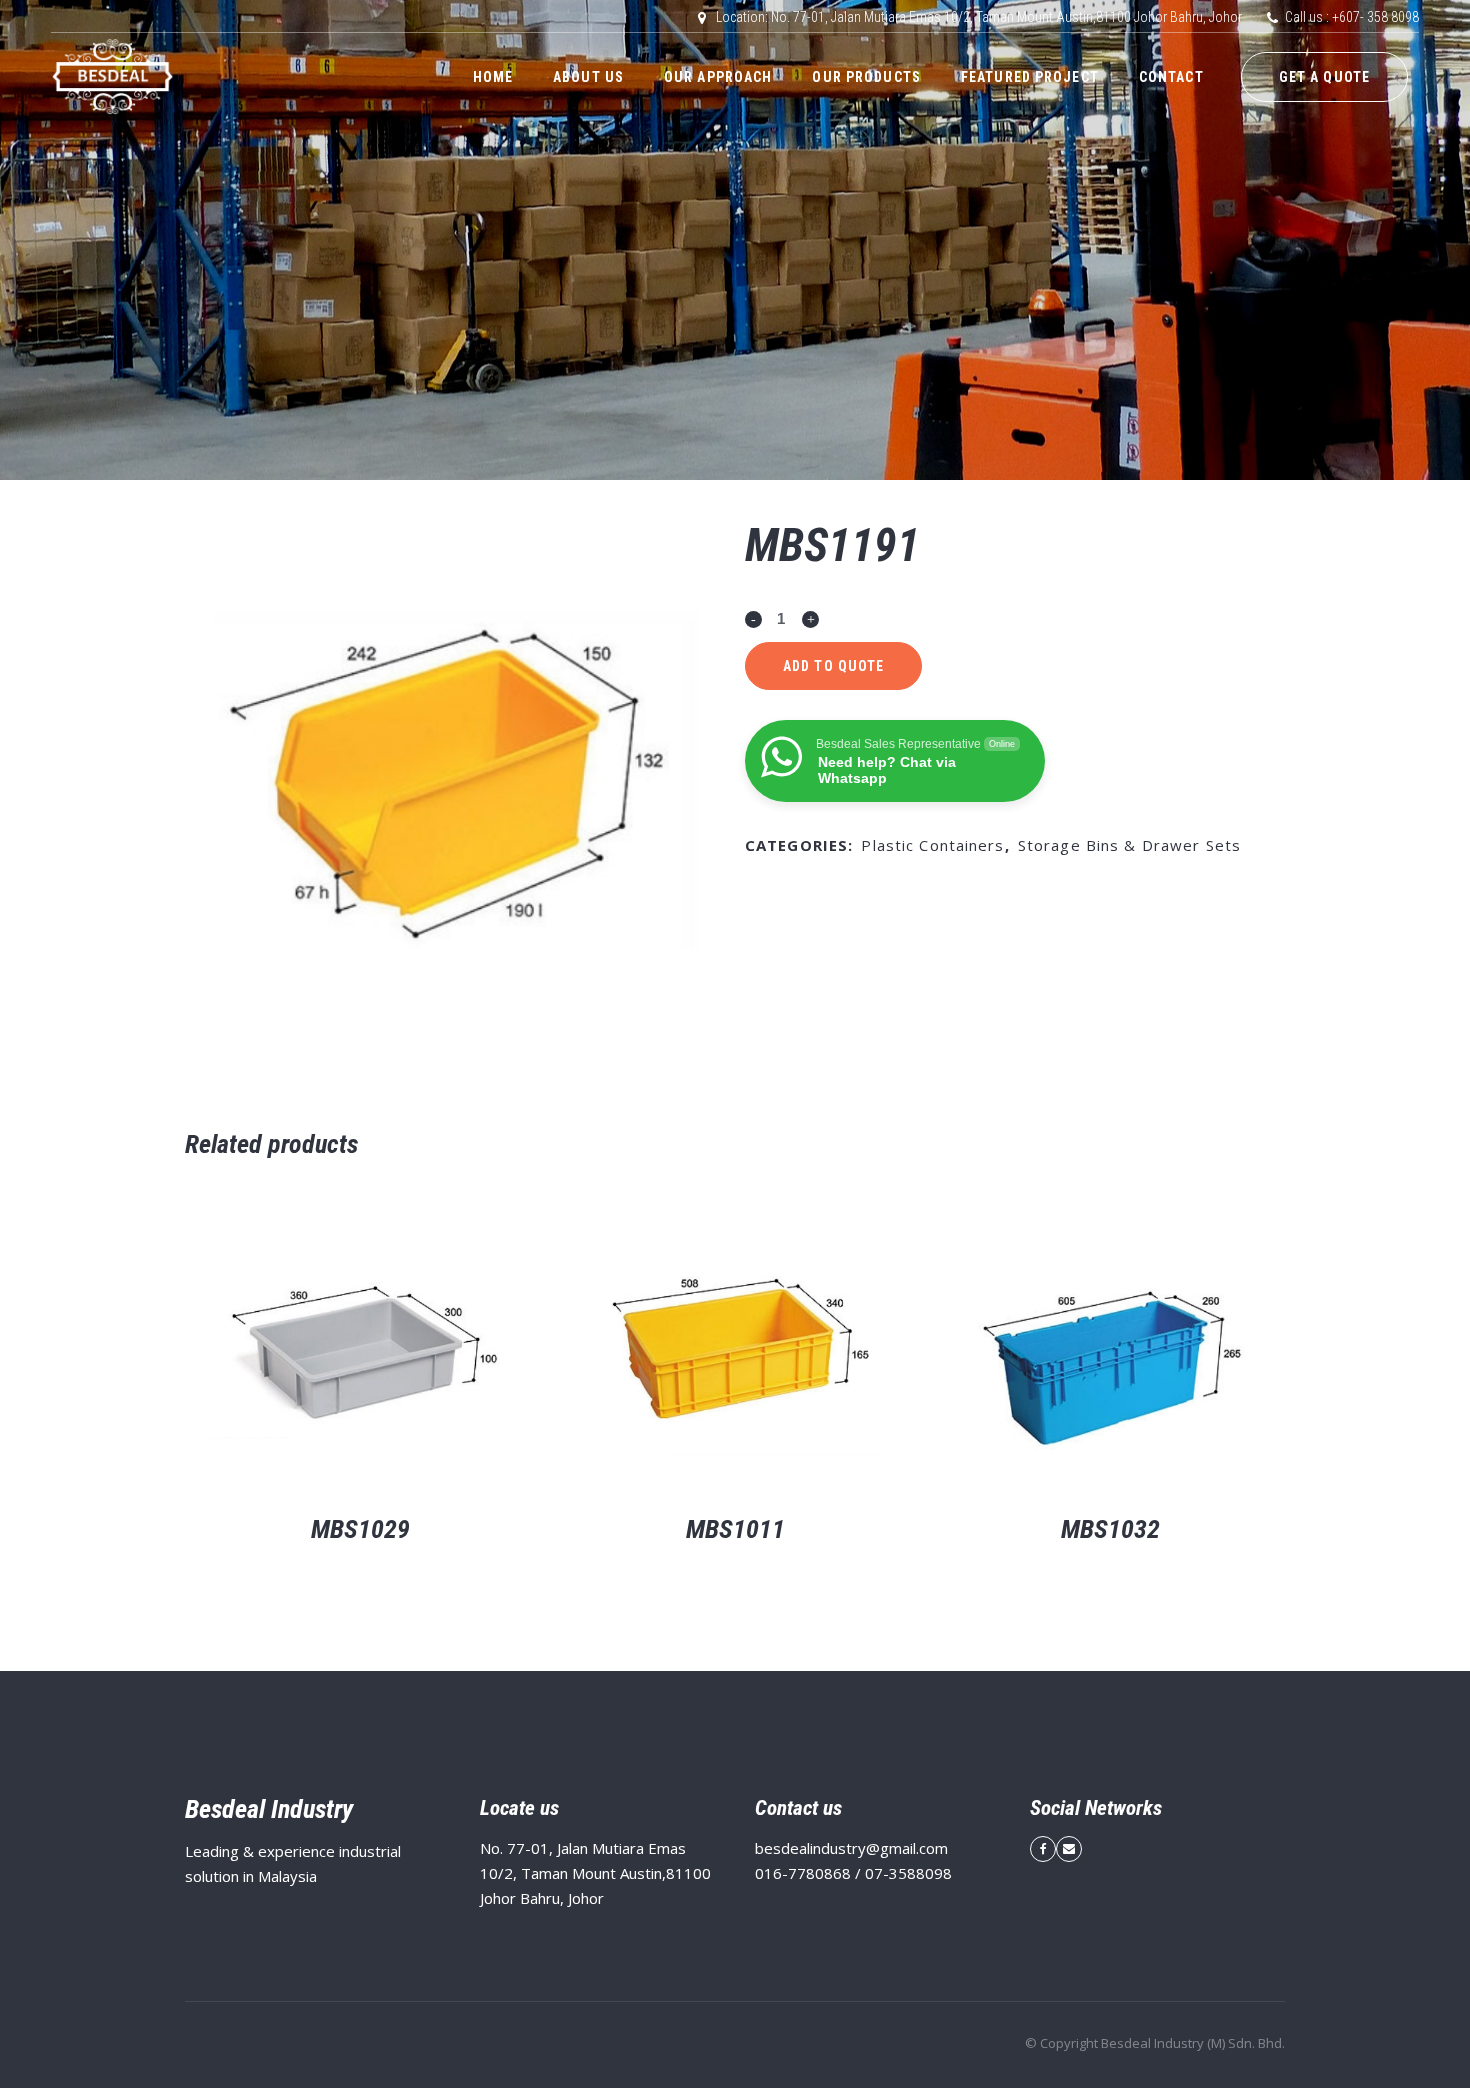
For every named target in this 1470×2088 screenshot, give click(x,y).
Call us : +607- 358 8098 (1352, 17)
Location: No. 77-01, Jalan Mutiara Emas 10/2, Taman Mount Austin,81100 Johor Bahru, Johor (979, 17)
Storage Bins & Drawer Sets (1129, 845)
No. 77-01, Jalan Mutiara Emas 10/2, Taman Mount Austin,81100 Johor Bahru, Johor (595, 1873)
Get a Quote (1324, 77)
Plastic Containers (932, 845)
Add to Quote (833, 666)
